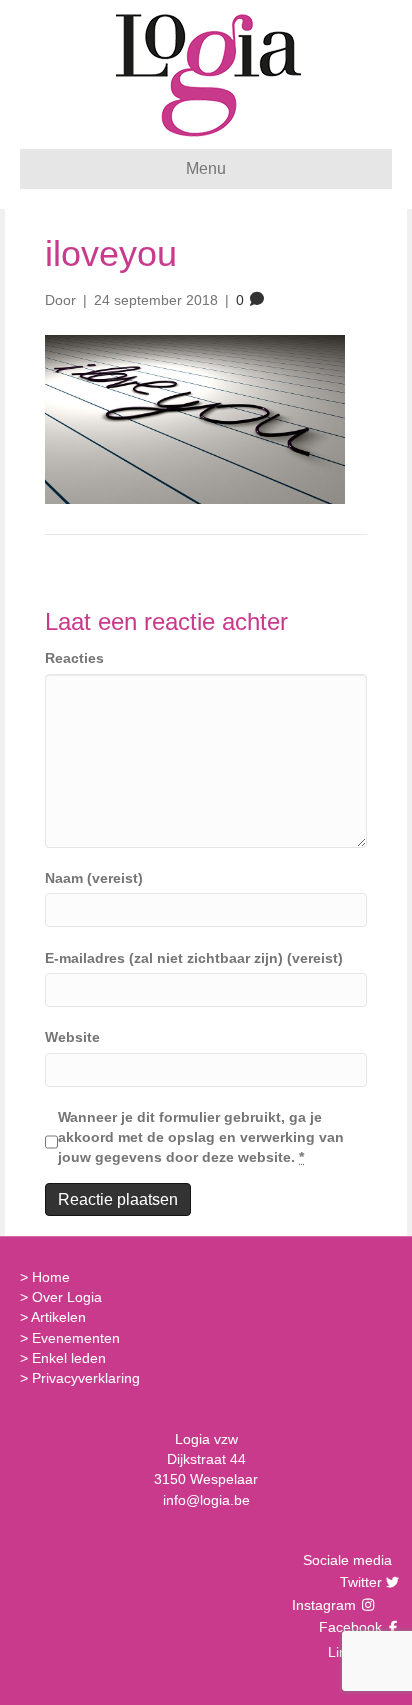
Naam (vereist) (94, 878)
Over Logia (67, 1297)
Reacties (74, 658)
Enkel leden (69, 1358)
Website (72, 1037)
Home (51, 1277)
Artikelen (58, 1317)
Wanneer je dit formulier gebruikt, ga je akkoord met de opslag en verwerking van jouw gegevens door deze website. (201, 1137)
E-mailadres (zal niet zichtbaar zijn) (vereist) (194, 958)
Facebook (348, 1627)
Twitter (358, 1582)
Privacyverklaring (86, 1378)
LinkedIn (352, 1652)
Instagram (326, 1605)
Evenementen (76, 1338)
